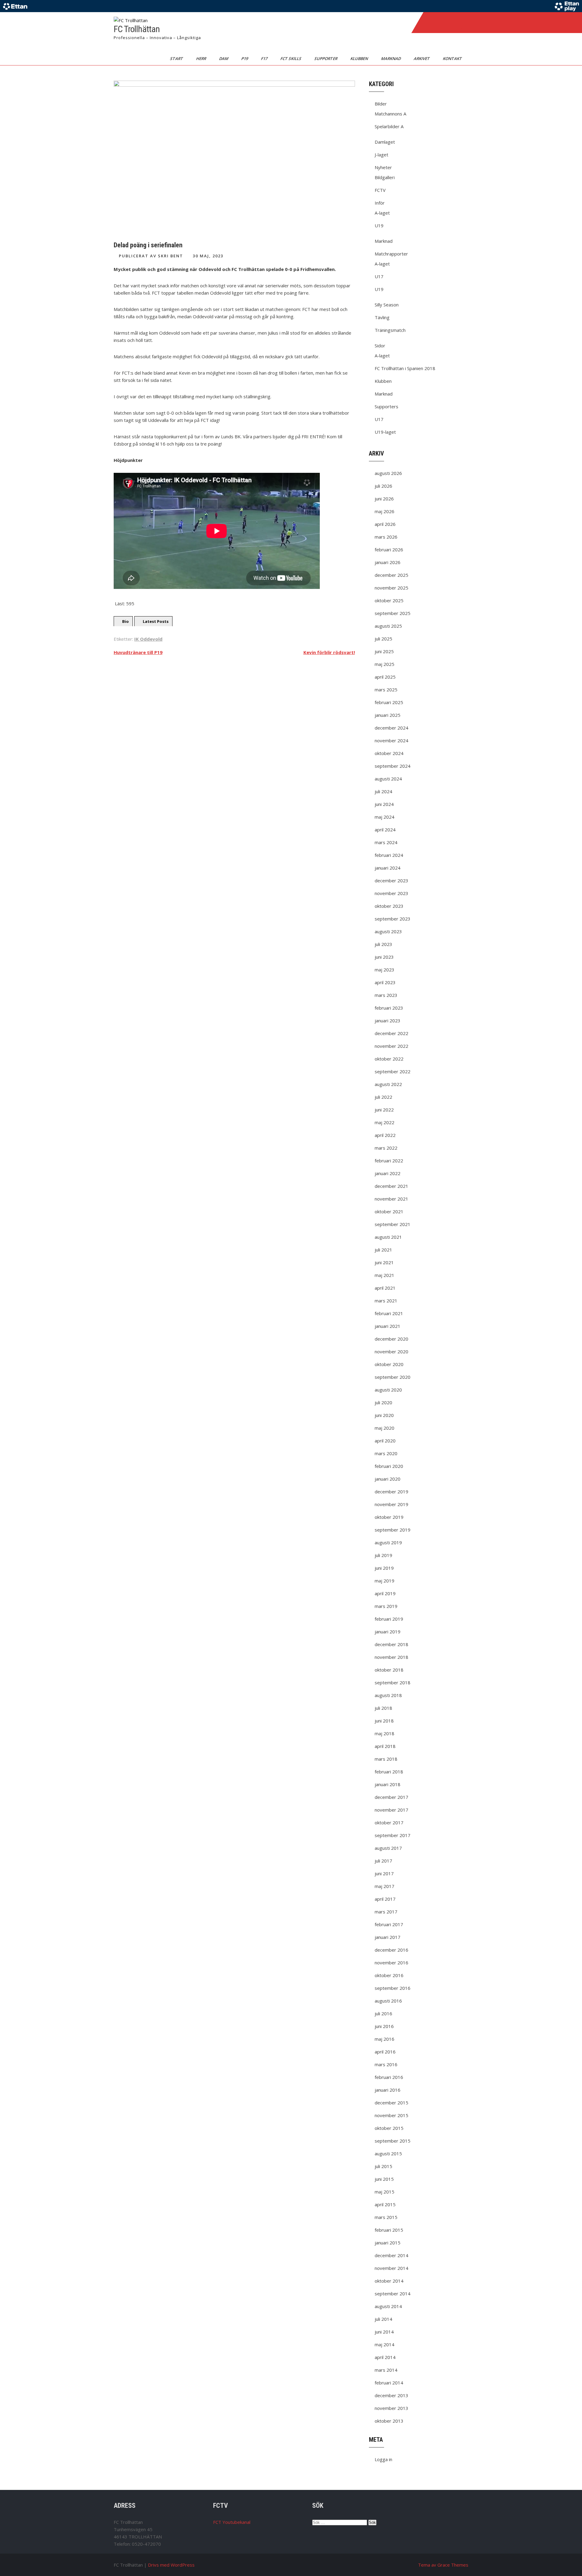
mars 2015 (386, 2217)
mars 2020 (386, 1453)
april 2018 (385, 1746)
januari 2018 (388, 1784)
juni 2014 (384, 2332)
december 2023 (391, 880)
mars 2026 (386, 537)
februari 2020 (389, 1466)
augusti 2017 (388, 1848)
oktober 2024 (389, 753)
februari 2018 (389, 1772)
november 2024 (391, 740)
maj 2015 (385, 2192)
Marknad (391, 58)
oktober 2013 (389, 2421)
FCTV (380, 190)
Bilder (381, 104)
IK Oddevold (148, 639)
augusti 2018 (388, 1695)
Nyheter (383, 167)
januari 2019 (388, 1632)
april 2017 (385, 1899)
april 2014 (385, 2357)
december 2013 (391, 2395)
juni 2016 (384, 2026)
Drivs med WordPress (171, 2565)
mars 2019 (386, 1606)
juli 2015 (383, 2166)
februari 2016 (389, 2077)
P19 (245, 58)
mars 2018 (386, 1759)
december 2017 (391, 1797)
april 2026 (385, 524)
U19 (379, 226)
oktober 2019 (389, 1517)
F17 (265, 58)
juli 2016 (383, 2013)
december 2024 (391, 728)
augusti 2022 (388, 1084)
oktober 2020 (389, 1364)
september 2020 (393, 1377)
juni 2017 (384, 1873)
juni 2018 (384, 1721)
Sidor (380, 346)
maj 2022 (385, 1122)
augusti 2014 (388, 2306)
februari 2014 (389, 2383)
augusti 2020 (388, 1390)
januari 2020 (388, 1479)
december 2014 (391, 2255)
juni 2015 (384, 2179)
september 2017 (393, 1835)
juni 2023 (384, 957)
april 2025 (385, 677)
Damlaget (385, 142)
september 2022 (393, 1071)
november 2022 (391, 1046)
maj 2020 (385, 1428)
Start (177, 58)
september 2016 (393, 1988)
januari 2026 (388, 562)
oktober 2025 (389, 600)
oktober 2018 (389, 1670)
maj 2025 (385, 664)
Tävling (382, 317)
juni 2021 (384, 1262)
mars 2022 (386, 1148)
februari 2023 (389, 1008)
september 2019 (393, 1530)
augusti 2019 (388, 1542)
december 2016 (391, 1950)
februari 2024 (389, 855)
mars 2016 (386, 2064)
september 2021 (393, 1224)
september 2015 (393, 2141)
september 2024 (393, 766)
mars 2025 (386, 690)
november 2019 (391, 1504)
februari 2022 (389, 1161)
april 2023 (385, 982)
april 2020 (385, 1441)
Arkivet (422, 58)
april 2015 (385, 2204)
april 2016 (385, 2052)
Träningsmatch (390, 330)
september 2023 (393, 919)
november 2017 (391, 1810)
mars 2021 (386, 1301)
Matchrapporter (391, 254)
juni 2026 (384, 499)
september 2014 (393, 2294)
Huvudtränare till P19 (138, 652)
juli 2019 (383, 1555)
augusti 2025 (388, 626)
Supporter (326, 58)
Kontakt (453, 58)
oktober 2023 (389, 906)
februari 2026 (389, 550)
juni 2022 (384, 1110)
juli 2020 (383, 1402)
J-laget (381, 155)
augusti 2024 (388, 779)
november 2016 (391, 1963)
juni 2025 (384, 651)
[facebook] (430, 22)
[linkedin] (456, 22)
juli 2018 (383, 1708)
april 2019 (385, 1593)
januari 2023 (388, 1021)
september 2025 (393, 613)
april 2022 (385, 1135)
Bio (125, 621)
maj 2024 (385, 817)
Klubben (360, 58)
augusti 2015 (388, 2153)
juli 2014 (383, 2319)
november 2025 (391, 588)
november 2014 (391, 2268)
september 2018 (393, 1682)
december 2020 (391, 1339)
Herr (202, 58)
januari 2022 (388, 1173)
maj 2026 (385, 511)
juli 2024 (383, 791)
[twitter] (443, 22)
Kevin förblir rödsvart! (329, 652)
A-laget (382, 213)
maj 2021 (385, 1275)
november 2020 (391, 1351)
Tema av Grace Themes (443, 2565)
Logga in (383, 2459)
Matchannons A (390, 114)
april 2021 (385, 1288)
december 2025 (391, 575)
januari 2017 (388, 1937)
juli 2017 (383, 1861)
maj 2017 (385, 1886)
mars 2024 (386, 842)
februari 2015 (389, 2230)
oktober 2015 (389, 2128)
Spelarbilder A (389, 126)
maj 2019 (385, 1581)
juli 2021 (383, 1250)
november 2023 (391, 893)
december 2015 (391, 2103)
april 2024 (385, 830)
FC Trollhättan (137, 29)
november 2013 (391, 2408)
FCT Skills (291, 58)
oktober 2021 (389, 1211)
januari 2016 (388, 2090)
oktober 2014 (389, 2281)
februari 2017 (389, 1924)
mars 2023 (386, 995)
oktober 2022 (389, 1059)
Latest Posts (156, 621)
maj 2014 (385, 2344)
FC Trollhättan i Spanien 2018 (405, 368)
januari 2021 (388, 1326)
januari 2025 (388, 715)
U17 (379, 276)
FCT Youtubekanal (232, 2522)
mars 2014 (386, 2370)
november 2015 (391, 2115)
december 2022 (391, 1033)
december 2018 (391, 1644)
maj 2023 (385, 970)
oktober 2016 (389, 1975)
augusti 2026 (388, 473)
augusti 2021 (388, 1237)
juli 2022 (383, 1097)
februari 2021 (389, 1313)
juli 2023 (383, 944)
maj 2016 (385, 2039)
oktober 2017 (389, 1823)
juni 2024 (384, 804)
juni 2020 (384, 1415)
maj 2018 (385, 1733)
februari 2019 (389, 1619)
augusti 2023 (388, 931)
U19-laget (385, 432)
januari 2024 (388, 868)
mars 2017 (386, 1912)
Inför (380, 203)
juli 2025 (383, 639)
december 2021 (391, 1186)
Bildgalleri (385, 177)
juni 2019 (384, 1568)
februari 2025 (389, 702)
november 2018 (391, 1657)
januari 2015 (388, 2243)
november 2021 (391, 1199)
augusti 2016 (388, 2001)
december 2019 (391, 1492)
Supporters (386, 406)
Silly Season (387, 305)
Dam (224, 58)
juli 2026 (383, 486)
